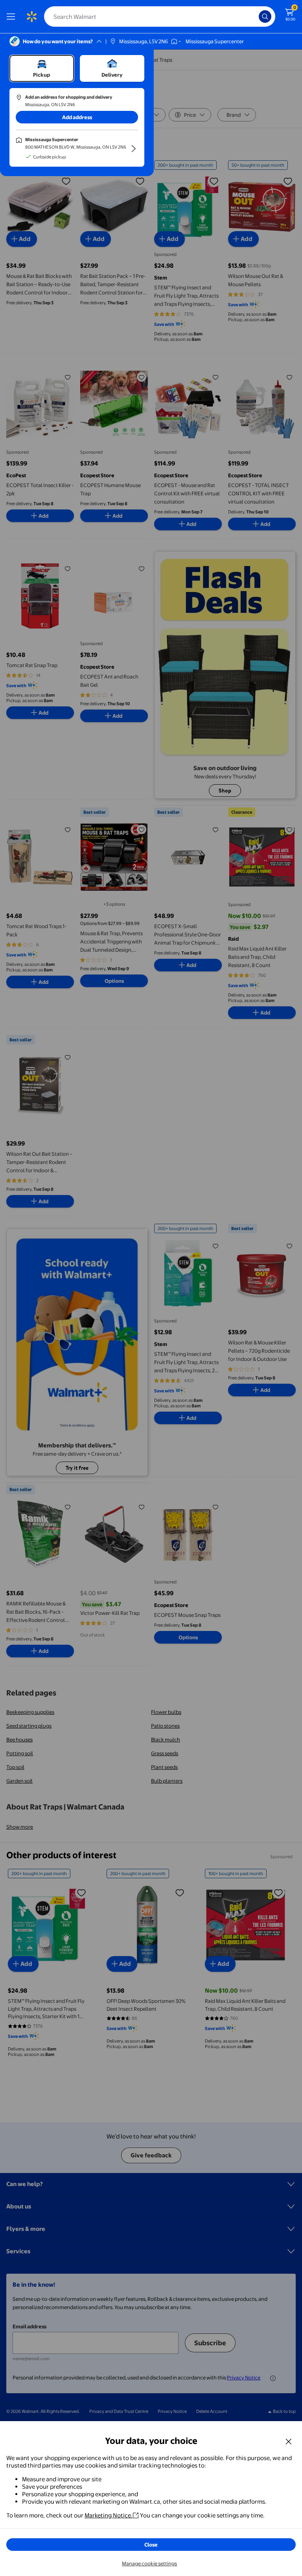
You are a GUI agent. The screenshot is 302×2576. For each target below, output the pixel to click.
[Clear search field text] (255, 17)
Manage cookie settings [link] (149, 2563)
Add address (77, 117)
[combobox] (160, 17)
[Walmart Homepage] (31, 17)
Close (151, 2545)
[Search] (265, 17)
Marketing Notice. (109, 2515)
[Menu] (13, 17)
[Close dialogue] (289, 2441)
